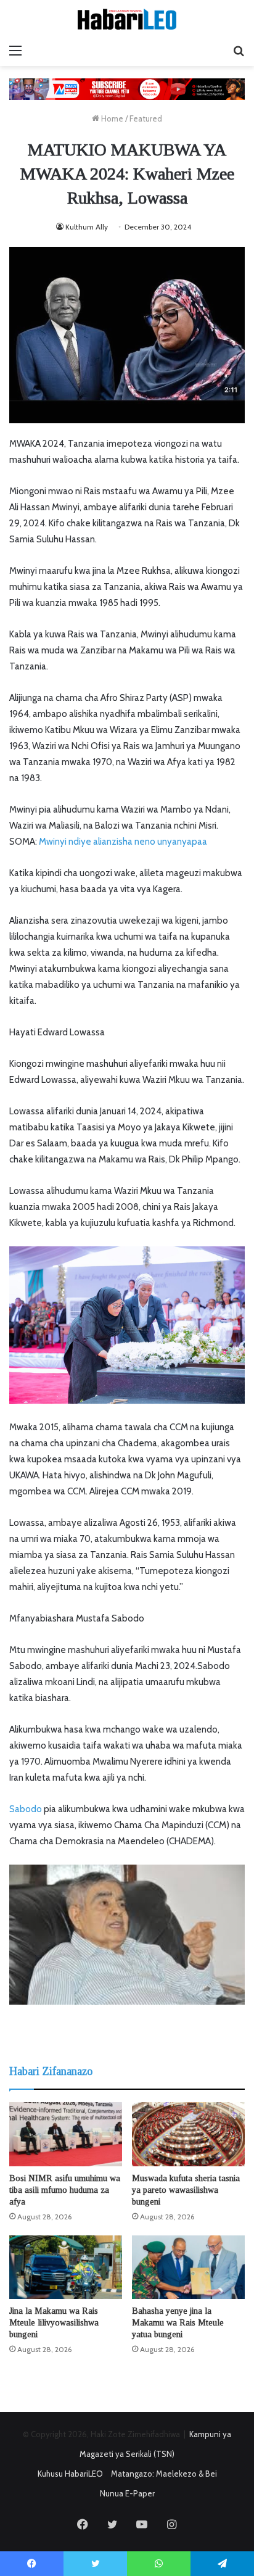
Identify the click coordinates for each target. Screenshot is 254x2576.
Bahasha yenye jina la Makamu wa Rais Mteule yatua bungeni (178, 2323)
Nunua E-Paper (127, 2493)
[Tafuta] (239, 51)
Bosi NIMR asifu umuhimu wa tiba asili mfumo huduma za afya (65, 2190)
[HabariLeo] (127, 19)
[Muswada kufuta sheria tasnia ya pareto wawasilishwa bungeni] (188, 2134)
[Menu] (15, 51)
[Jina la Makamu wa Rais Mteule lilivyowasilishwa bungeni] (66, 2267)
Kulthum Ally (87, 227)
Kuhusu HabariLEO (70, 2474)
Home (111, 118)
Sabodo (26, 1809)
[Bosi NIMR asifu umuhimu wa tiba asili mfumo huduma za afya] (66, 2134)
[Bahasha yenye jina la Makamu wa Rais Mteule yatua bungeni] (188, 2267)
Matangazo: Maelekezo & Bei (164, 2474)
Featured (146, 118)
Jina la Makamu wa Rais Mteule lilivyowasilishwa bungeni (54, 2323)
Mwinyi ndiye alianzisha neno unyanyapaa (123, 842)
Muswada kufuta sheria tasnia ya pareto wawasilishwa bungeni (186, 2190)
